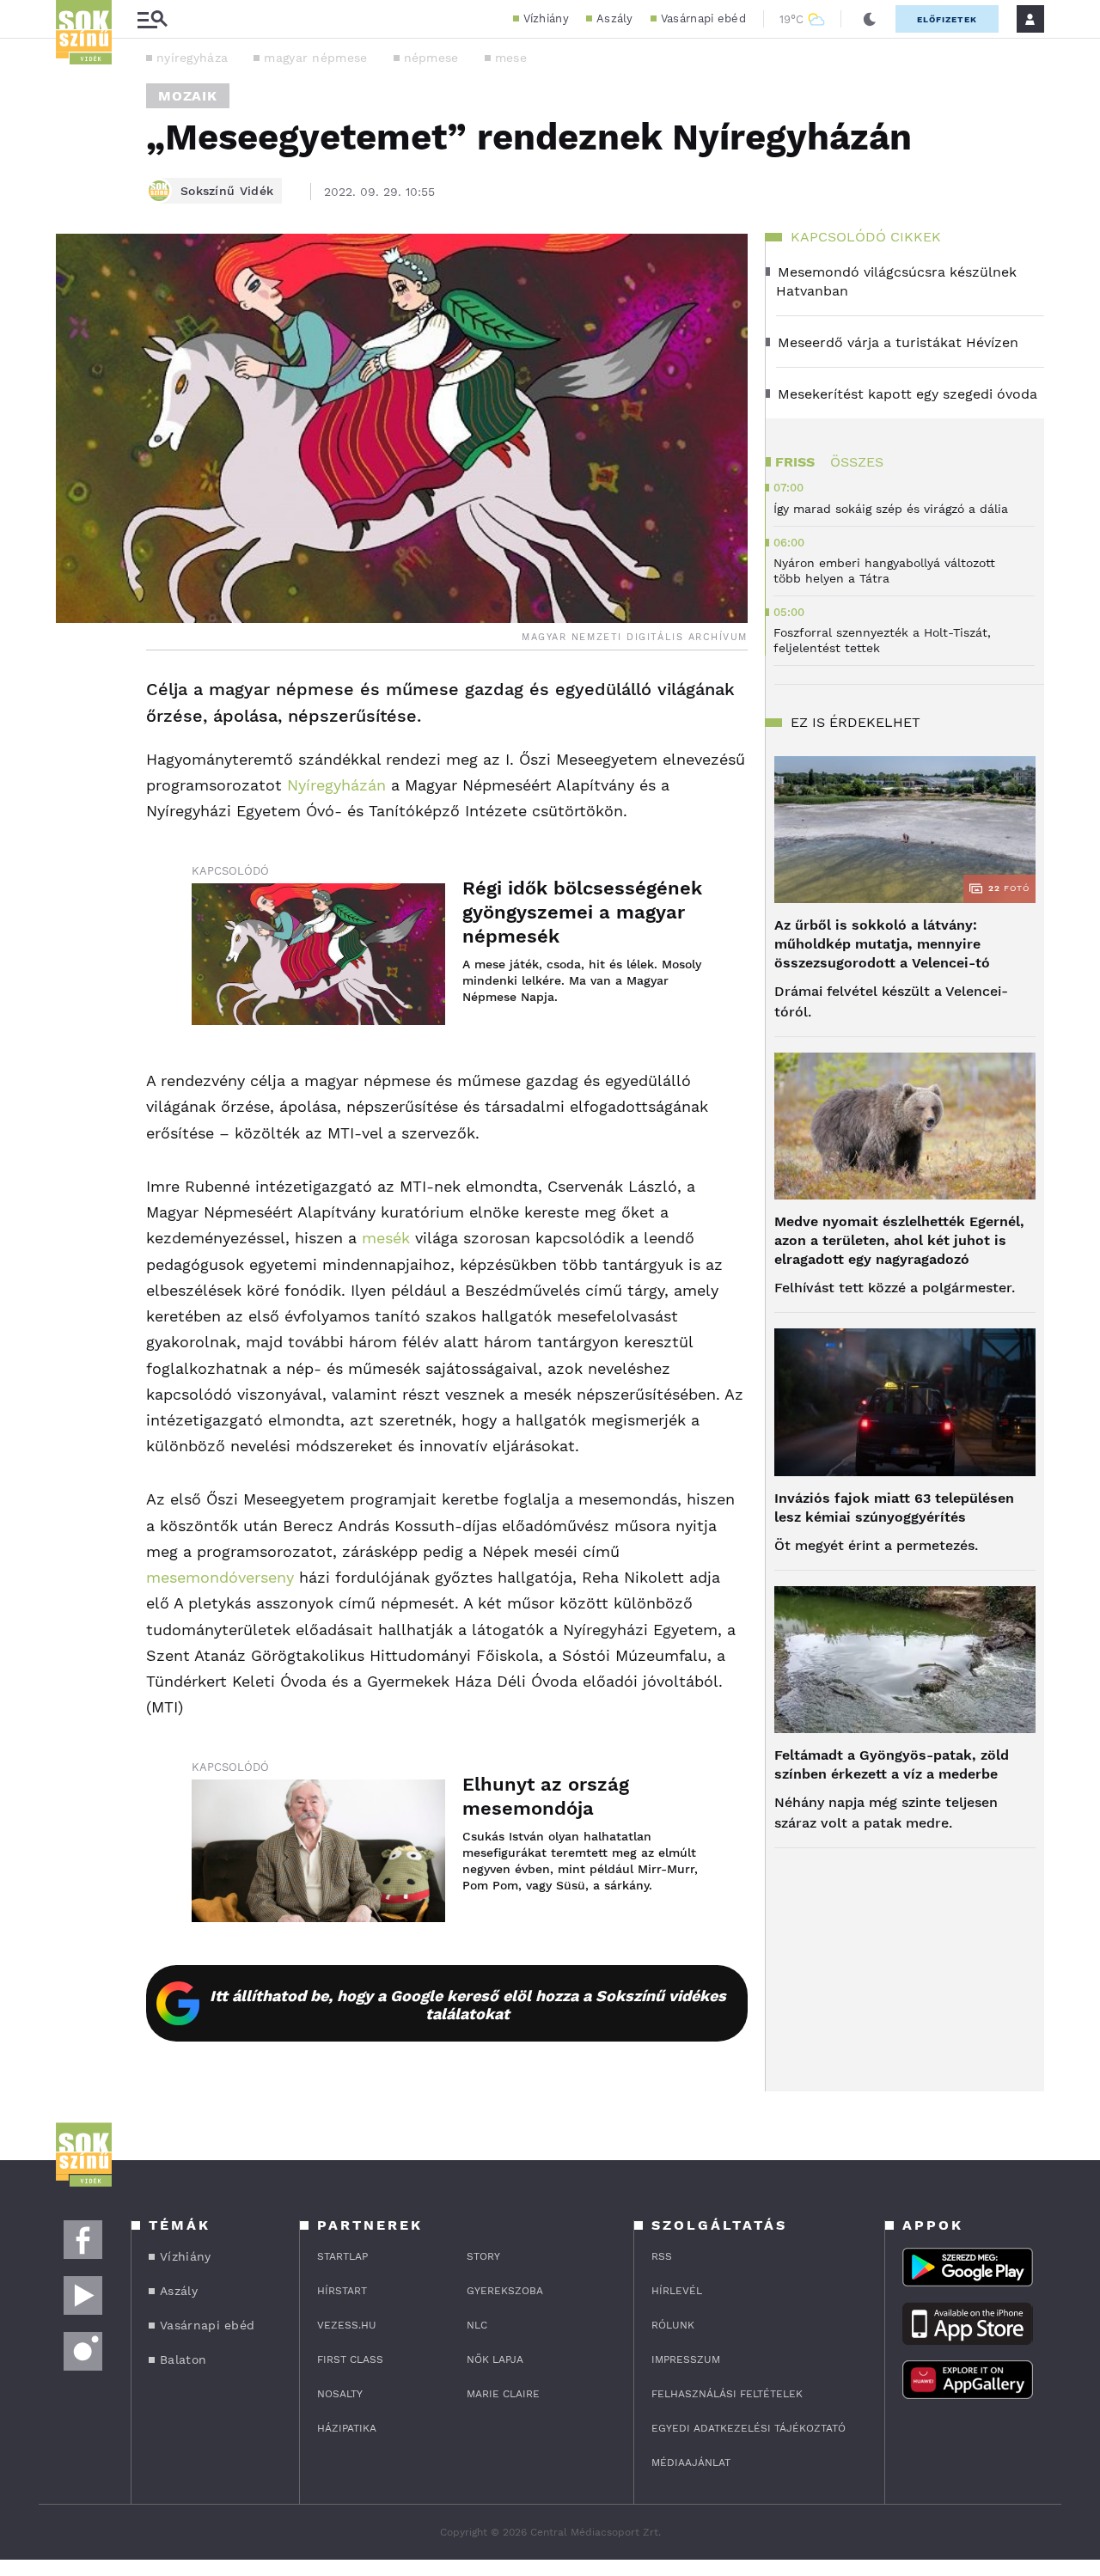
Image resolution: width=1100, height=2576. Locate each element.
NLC (477, 2325)
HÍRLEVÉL (677, 2291)
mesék (386, 1238)
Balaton (183, 2359)
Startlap (342, 2256)
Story (483, 2256)
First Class (350, 2359)
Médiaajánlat (691, 2463)
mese (511, 58)
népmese (431, 58)
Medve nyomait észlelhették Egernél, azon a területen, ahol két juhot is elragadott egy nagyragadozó (899, 1240)
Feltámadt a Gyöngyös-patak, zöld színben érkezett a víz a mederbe (892, 1764)
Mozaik (188, 96)
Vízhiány (546, 18)
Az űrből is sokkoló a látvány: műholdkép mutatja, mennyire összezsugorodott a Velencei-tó (882, 944)
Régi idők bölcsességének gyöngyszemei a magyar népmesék (582, 912)
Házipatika (347, 2428)
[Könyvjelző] (75, 793)
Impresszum (686, 2359)
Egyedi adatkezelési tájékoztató (749, 2428)
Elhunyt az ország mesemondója (546, 1796)
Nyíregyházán (336, 785)
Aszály (615, 18)
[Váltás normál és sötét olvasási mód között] (870, 19)
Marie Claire (503, 2394)
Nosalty (340, 2394)
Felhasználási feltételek (727, 2394)
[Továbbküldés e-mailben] (75, 742)
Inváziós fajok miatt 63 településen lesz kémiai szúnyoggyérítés (894, 1508)
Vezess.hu (347, 2325)
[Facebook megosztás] (75, 695)
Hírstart (342, 2291)
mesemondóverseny (220, 1577)
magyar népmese (315, 58)
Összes (857, 462)
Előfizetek (947, 19)
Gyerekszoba (505, 2291)
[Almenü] (152, 19)
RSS (662, 2256)
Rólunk (673, 2325)
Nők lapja (495, 2359)
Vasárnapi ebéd (703, 18)
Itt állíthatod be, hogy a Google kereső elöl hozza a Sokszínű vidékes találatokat (468, 2005)
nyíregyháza (192, 58)
